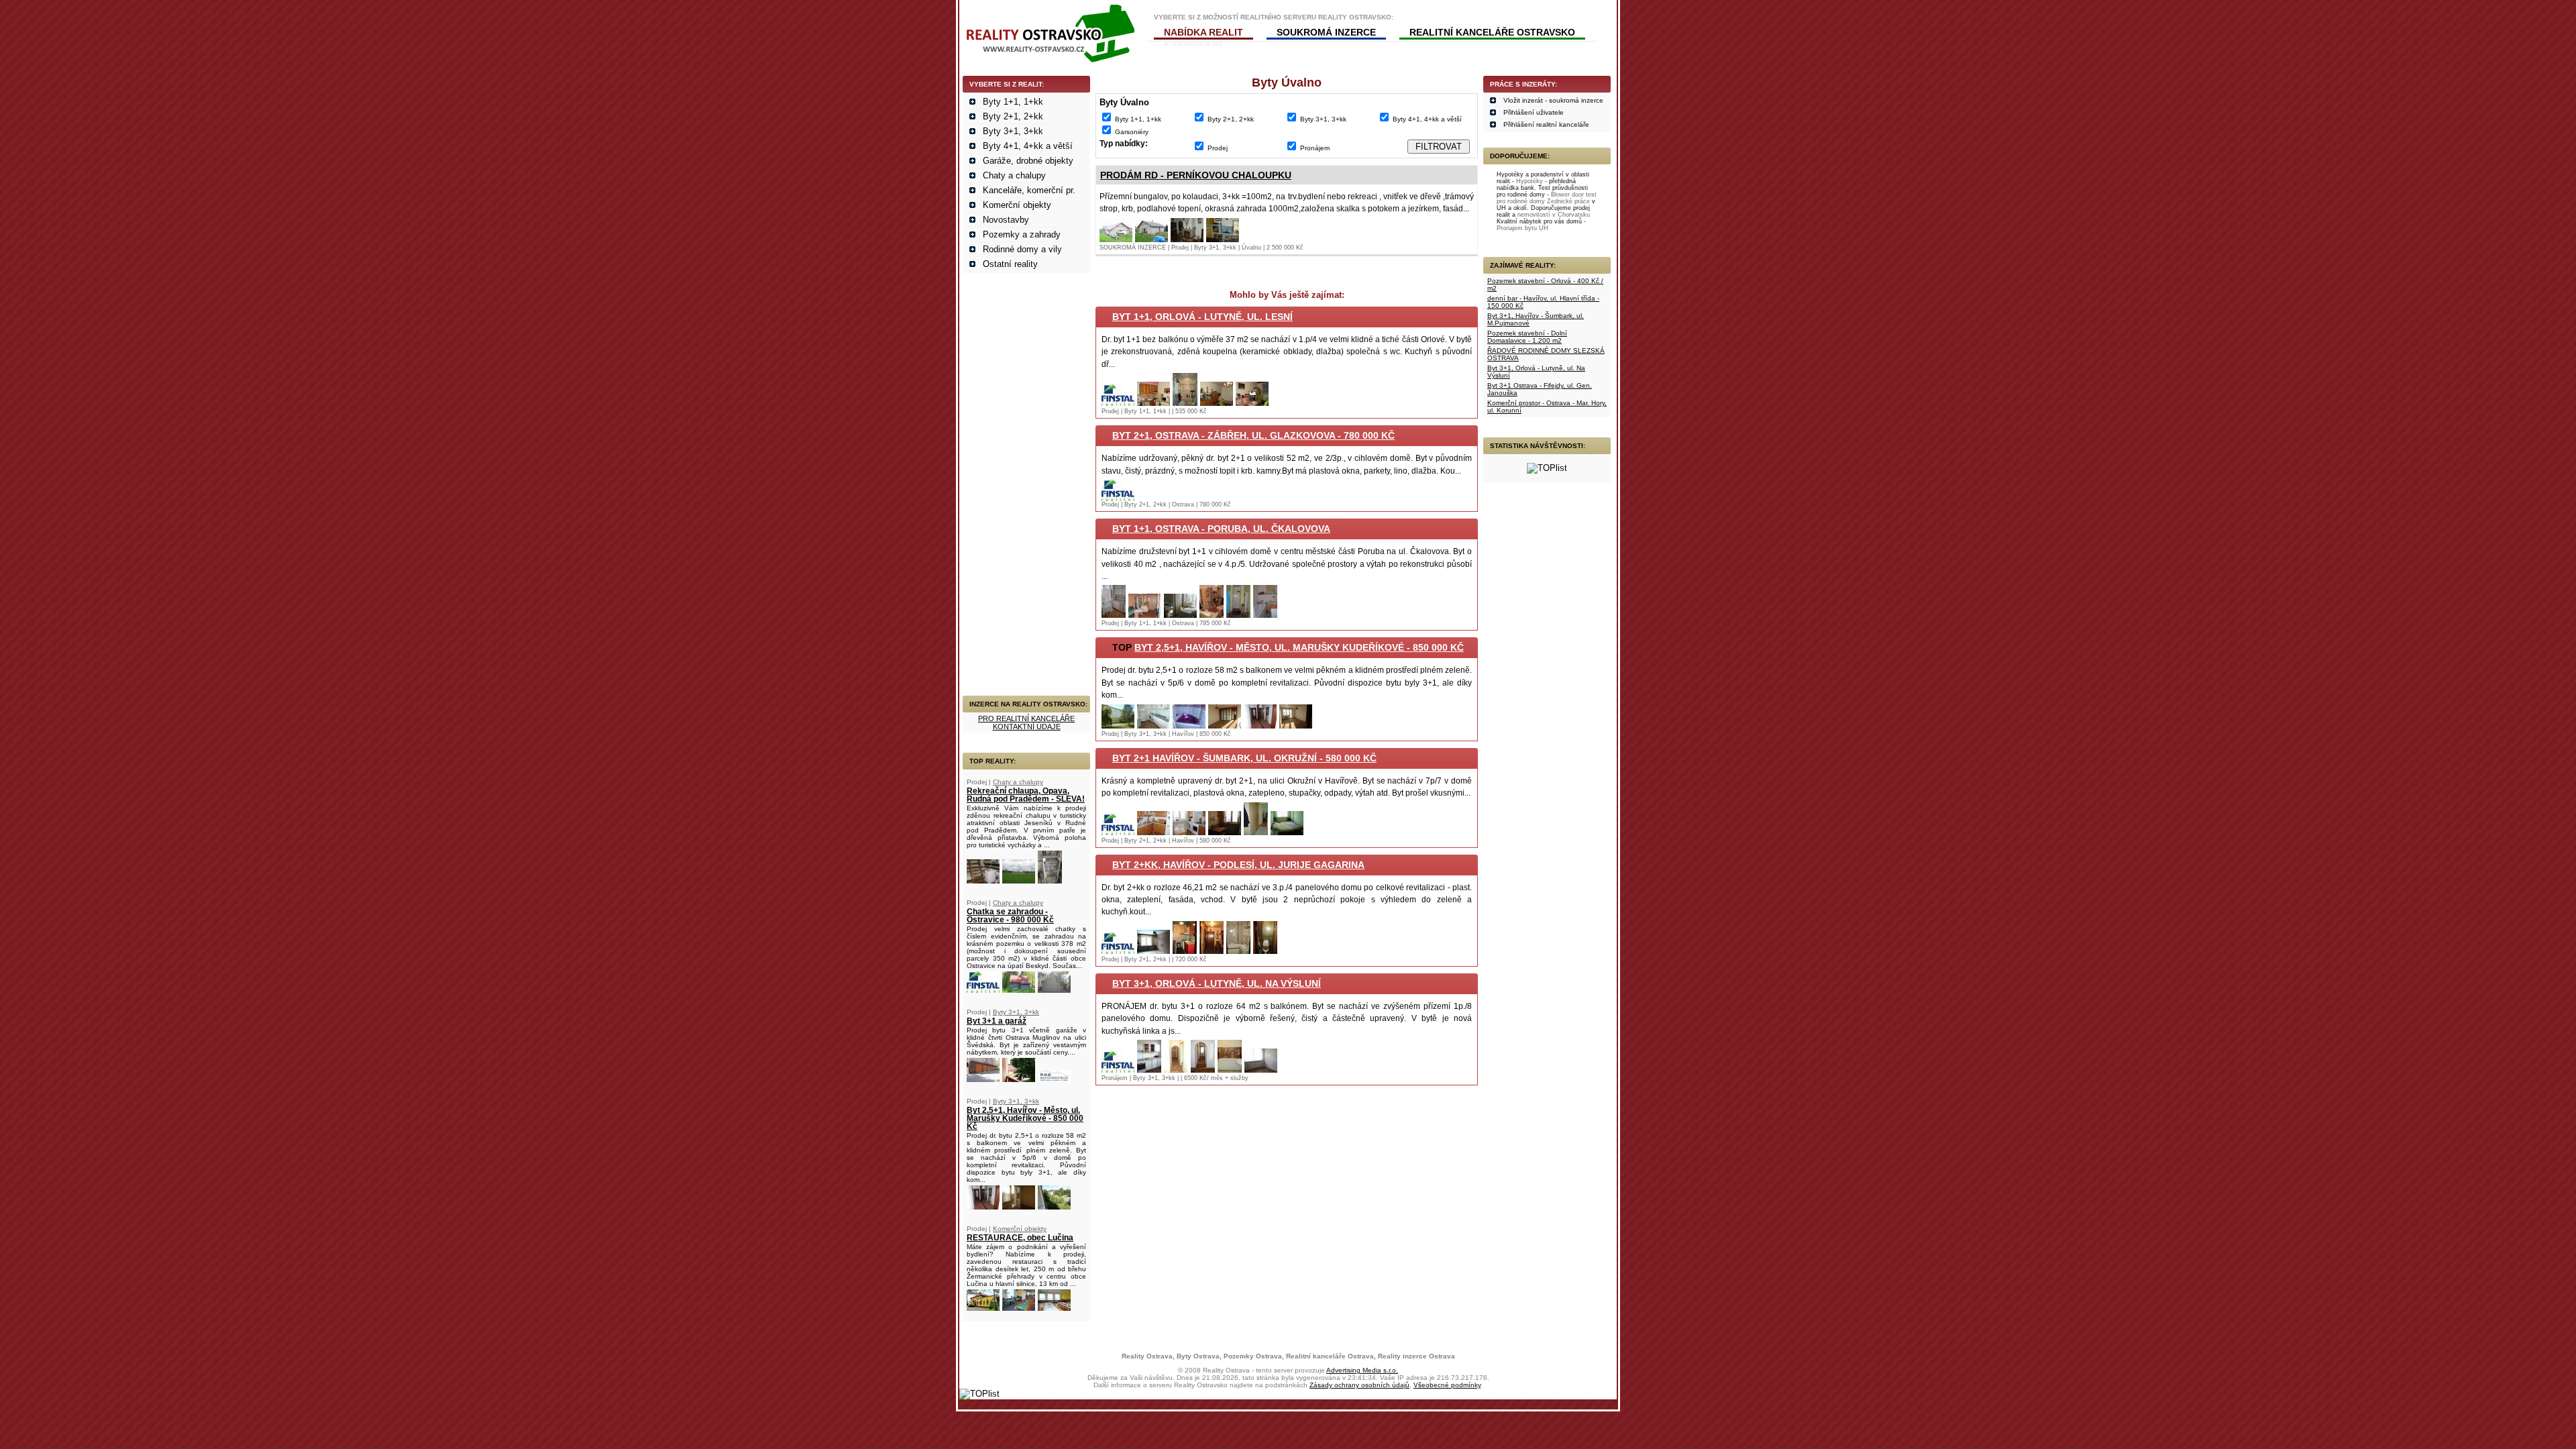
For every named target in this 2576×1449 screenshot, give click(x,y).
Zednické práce (1568, 201)
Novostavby (1006, 220)
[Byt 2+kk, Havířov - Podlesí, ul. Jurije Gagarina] (1118, 951)
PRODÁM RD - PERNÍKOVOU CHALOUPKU (1196, 175)
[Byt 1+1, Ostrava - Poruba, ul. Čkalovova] (1114, 615)
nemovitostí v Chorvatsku (1554, 215)
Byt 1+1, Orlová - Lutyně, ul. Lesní (1202, 317)
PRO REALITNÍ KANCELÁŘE (1026, 718)
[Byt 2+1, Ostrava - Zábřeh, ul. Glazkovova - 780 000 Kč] (1118, 498)
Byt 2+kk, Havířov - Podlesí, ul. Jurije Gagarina (1238, 865)
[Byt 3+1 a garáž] (983, 1079)
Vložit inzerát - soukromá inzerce (1553, 100)
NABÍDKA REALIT (1203, 32)
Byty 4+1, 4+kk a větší (1028, 146)
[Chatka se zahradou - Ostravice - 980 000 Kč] (983, 990)
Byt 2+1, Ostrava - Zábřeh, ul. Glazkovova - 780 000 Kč (1253, 435)
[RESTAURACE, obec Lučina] (983, 1308)
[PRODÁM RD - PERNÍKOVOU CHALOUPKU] (1116, 239)
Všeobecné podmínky (1447, 1385)
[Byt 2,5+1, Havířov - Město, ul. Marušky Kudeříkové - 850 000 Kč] (983, 1206)
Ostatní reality (1010, 264)
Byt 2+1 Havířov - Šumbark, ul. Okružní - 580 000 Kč (1244, 758)
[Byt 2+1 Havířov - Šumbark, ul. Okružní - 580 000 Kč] (1118, 832)
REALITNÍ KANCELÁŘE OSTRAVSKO (1492, 32)
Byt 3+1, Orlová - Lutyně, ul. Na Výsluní (1217, 983)
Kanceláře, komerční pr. (1029, 190)
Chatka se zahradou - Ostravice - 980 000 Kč (1010, 916)
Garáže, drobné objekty (1028, 161)
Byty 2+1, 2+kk (1013, 116)
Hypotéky (1529, 181)
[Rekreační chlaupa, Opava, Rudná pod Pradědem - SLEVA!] (983, 880)
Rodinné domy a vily (1022, 249)
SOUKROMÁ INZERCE (1326, 32)
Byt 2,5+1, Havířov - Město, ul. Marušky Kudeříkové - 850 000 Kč (1025, 1118)
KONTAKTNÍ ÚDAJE (1027, 727)
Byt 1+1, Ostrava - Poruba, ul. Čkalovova (1221, 529)
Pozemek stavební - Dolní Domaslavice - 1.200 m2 (1527, 337)
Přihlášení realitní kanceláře (1546, 124)
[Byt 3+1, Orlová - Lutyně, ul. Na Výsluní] (1118, 1070)
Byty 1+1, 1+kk (1013, 102)
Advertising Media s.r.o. (1362, 1370)
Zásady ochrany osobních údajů (1359, 1385)
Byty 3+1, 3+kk (1013, 131)
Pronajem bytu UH (1522, 228)
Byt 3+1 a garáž (997, 1021)
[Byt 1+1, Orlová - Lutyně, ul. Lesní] (1118, 403)
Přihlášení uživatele (1534, 112)
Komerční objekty (1017, 205)
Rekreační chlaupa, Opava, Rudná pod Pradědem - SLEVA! (1026, 795)
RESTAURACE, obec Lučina (1020, 1238)
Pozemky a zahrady (1022, 234)
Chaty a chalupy (1014, 175)
